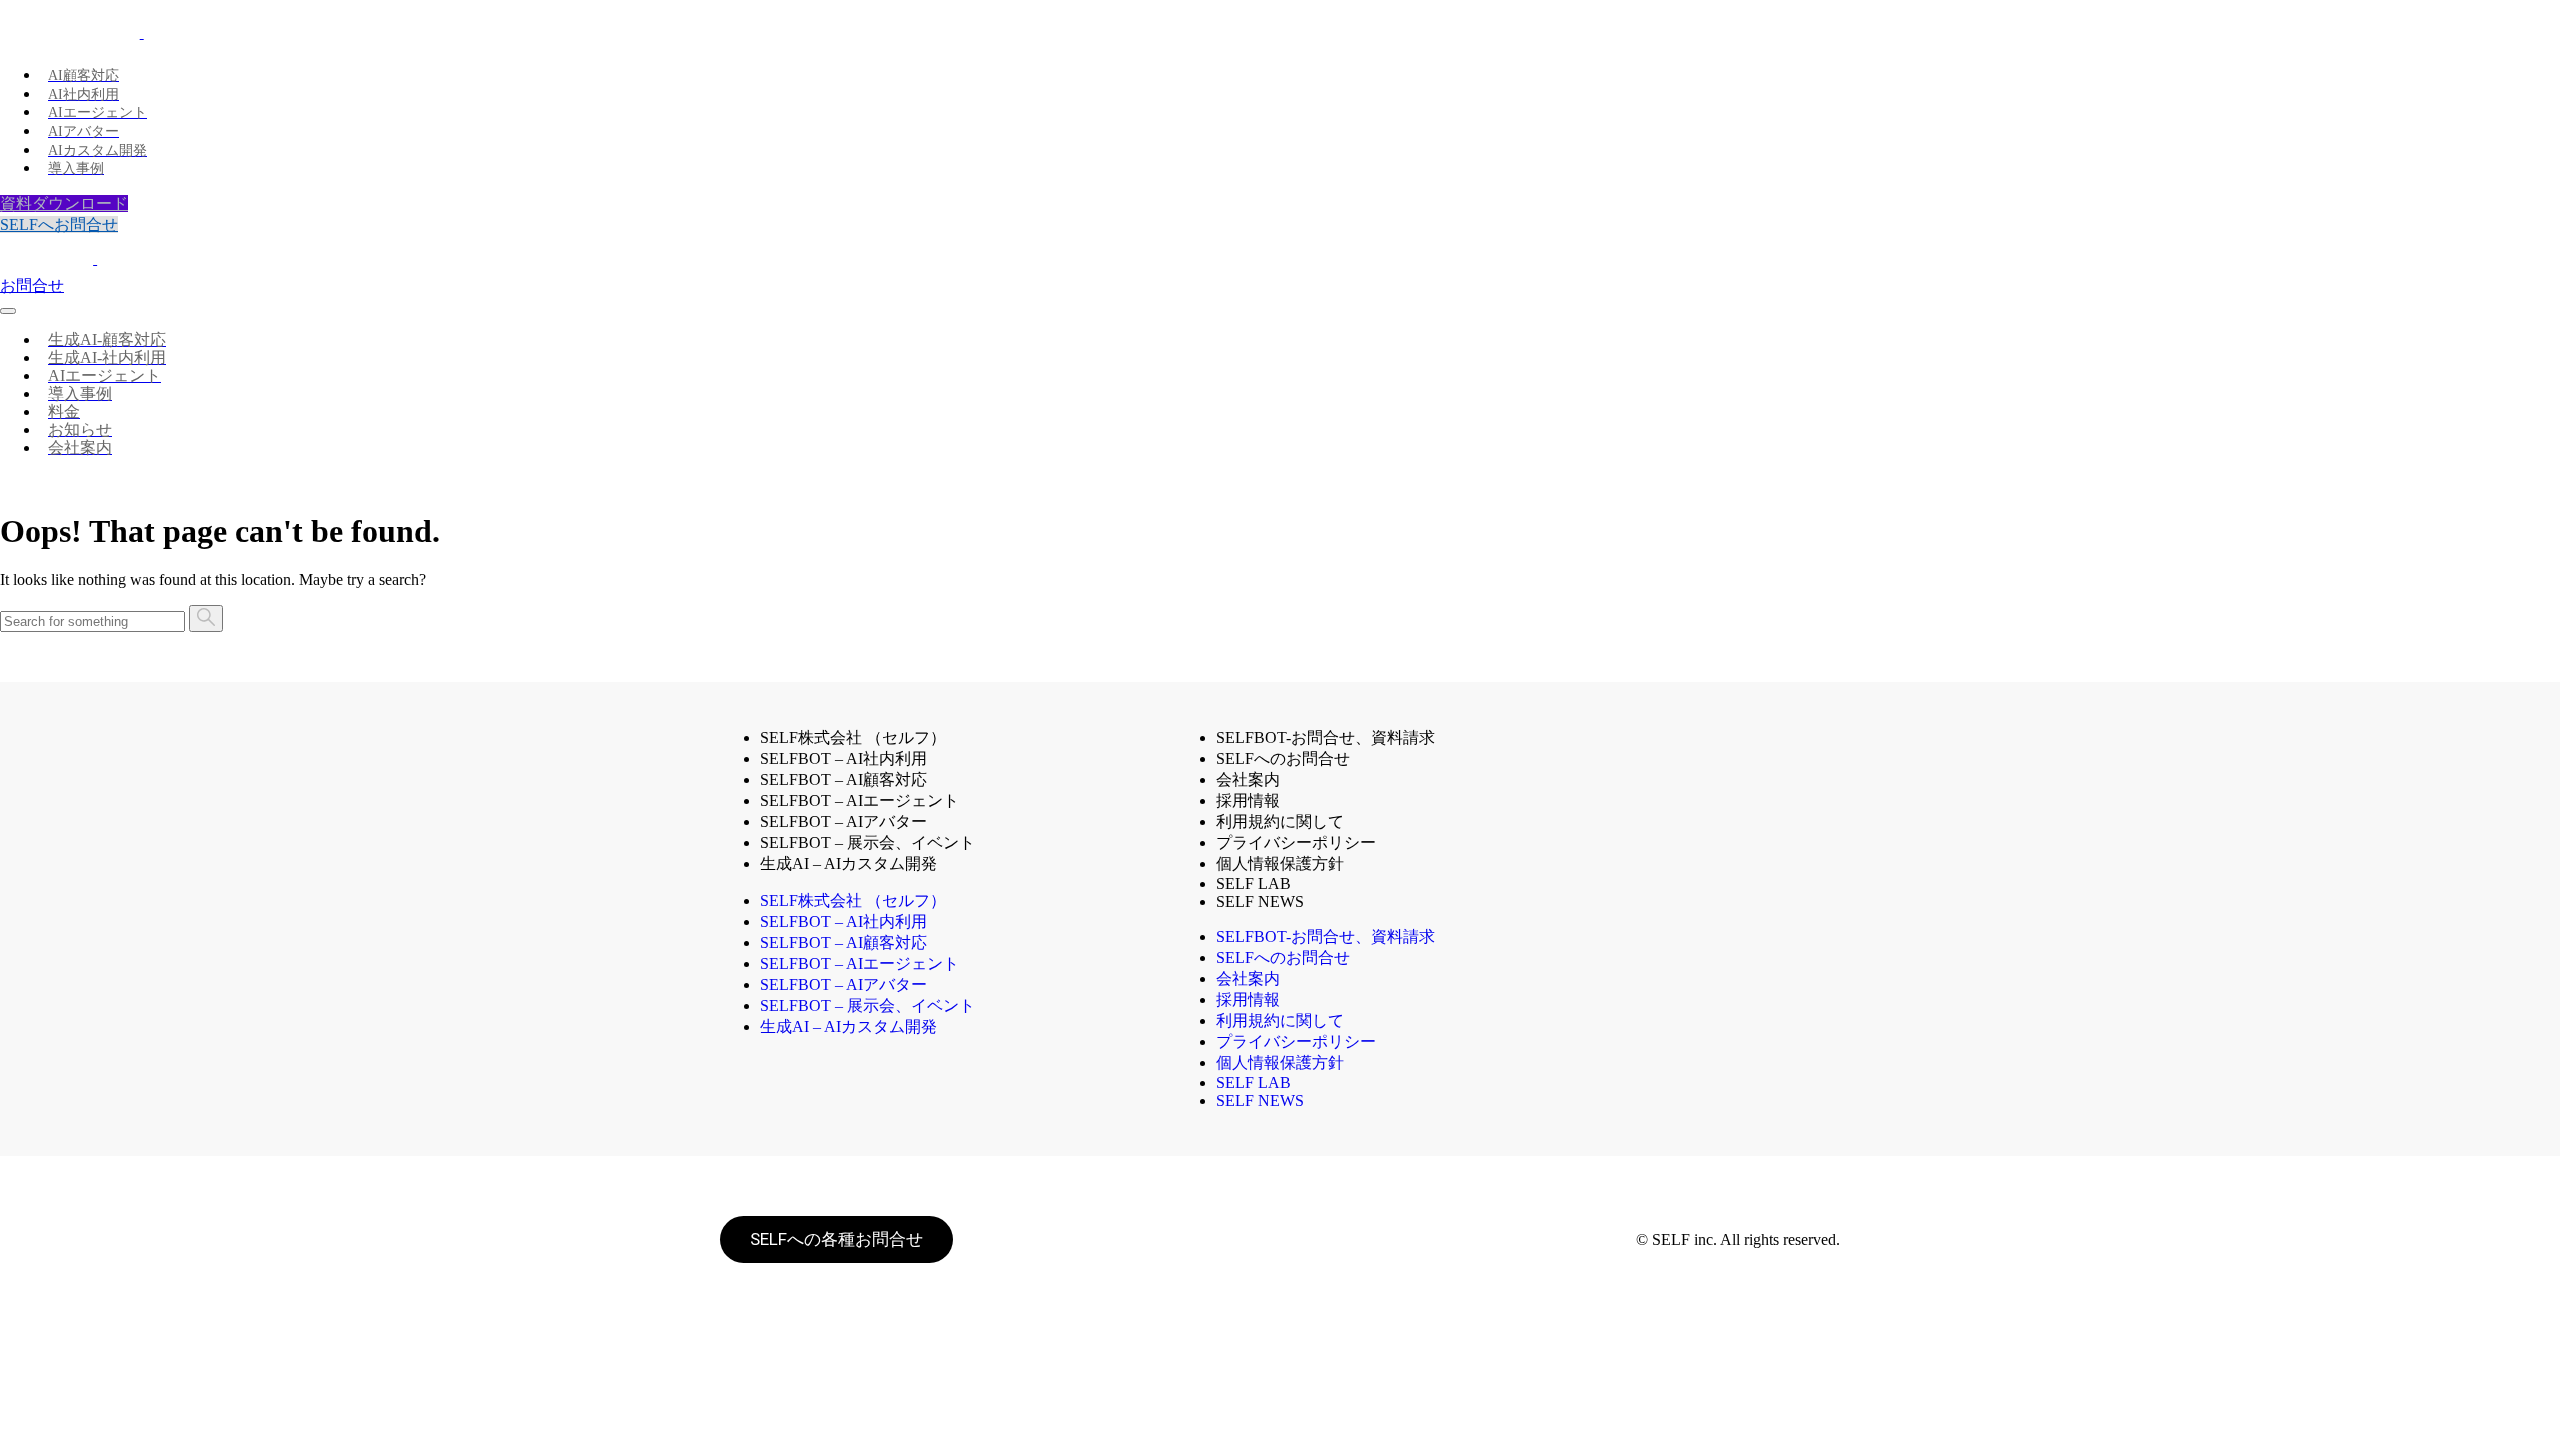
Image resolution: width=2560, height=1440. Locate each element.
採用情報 (1248, 800)
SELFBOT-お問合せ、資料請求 (1325, 737)
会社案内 (1248, 779)
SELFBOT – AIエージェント (859, 800)
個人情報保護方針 (1280, 863)
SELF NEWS (1260, 901)
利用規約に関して (1280, 821)
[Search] (206, 618)
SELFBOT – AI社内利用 (843, 758)
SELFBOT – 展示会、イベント (867, 842)
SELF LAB (1253, 1082)
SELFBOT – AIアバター (843, 821)
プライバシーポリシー (1296, 842)
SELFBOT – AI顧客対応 (843, 779)
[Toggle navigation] (8, 311)
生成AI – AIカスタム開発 (848, 863)
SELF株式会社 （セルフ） (853, 737)
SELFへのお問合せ (1283, 758)
